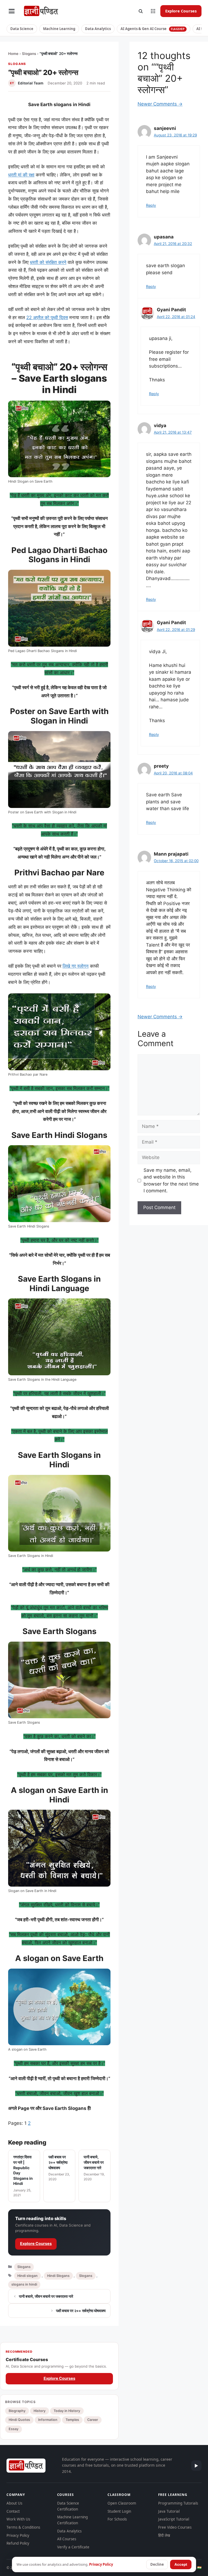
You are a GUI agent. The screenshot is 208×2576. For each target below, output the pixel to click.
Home (13, 54)
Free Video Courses (175, 2527)
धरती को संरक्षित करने (48, 262)
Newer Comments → (160, 104)
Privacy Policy (18, 2535)
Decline (157, 2564)
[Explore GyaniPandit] (153, 11)
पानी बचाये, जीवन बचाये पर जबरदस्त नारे (46, 2296)
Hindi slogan (27, 2276)
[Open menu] (12, 11)
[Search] (141, 11)
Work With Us (18, 2519)
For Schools (117, 2519)
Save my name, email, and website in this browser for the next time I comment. (171, 1181)
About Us (14, 2503)
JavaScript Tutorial (174, 2519)
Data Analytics (98, 29)
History (40, 2411)
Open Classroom (122, 2503)
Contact (13, 2511)
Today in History (67, 2411)
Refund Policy (18, 2543)
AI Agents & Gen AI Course (153, 29)
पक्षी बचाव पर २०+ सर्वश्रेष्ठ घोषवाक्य (81, 2311)
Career (93, 2420)
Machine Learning (59, 29)
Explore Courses (181, 11)
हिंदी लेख (164, 2535)
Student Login (119, 2511)
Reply (151, 205)
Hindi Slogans (58, 2276)
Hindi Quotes (19, 2420)
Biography (17, 2411)
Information (48, 2420)
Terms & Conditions (23, 2527)
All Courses (67, 2539)
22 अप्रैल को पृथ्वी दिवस (47, 318)
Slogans (29, 54)
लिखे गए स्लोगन (76, 966)
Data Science (22, 29)
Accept (181, 2564)
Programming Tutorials (178, 2503)
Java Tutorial (169, 2511)
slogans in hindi (24, 2284)
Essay (14, 2429)
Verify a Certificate (73, 2547)
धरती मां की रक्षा (21, 175)
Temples (72, 2420)
